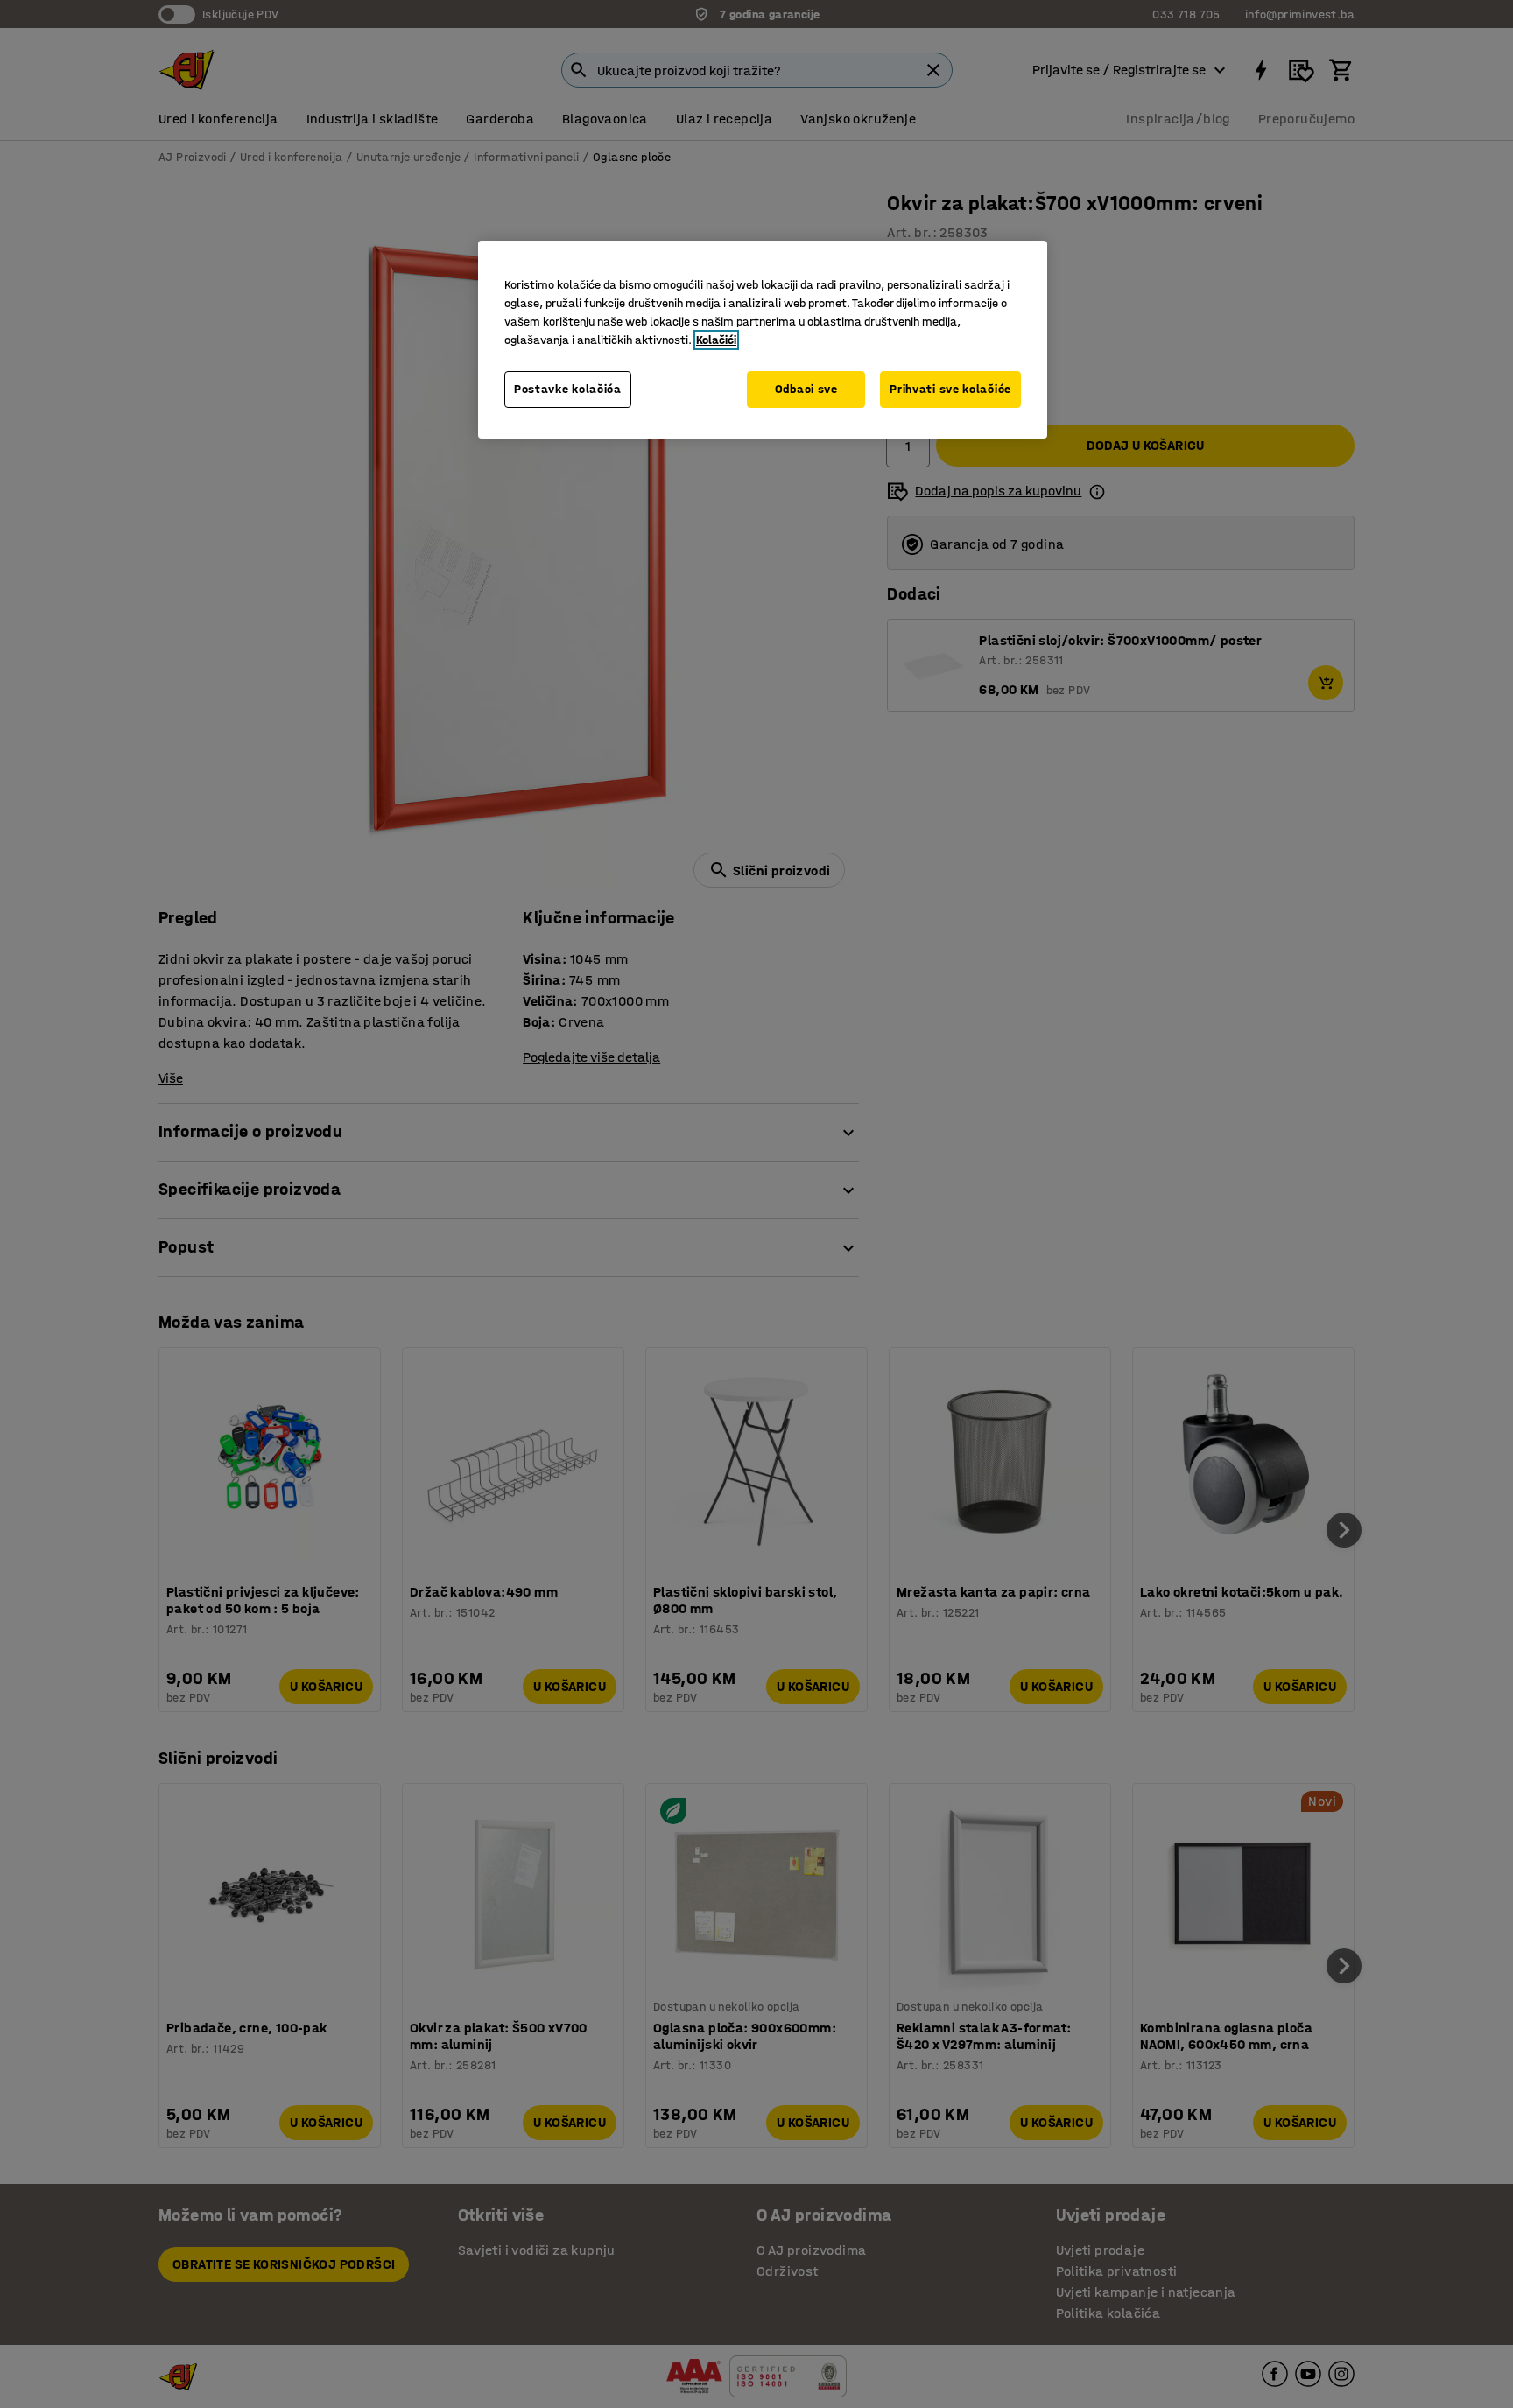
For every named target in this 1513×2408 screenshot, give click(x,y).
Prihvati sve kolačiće (950, 389)
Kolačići (716, 340)
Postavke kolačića (568, 389)
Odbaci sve (806, 389)
